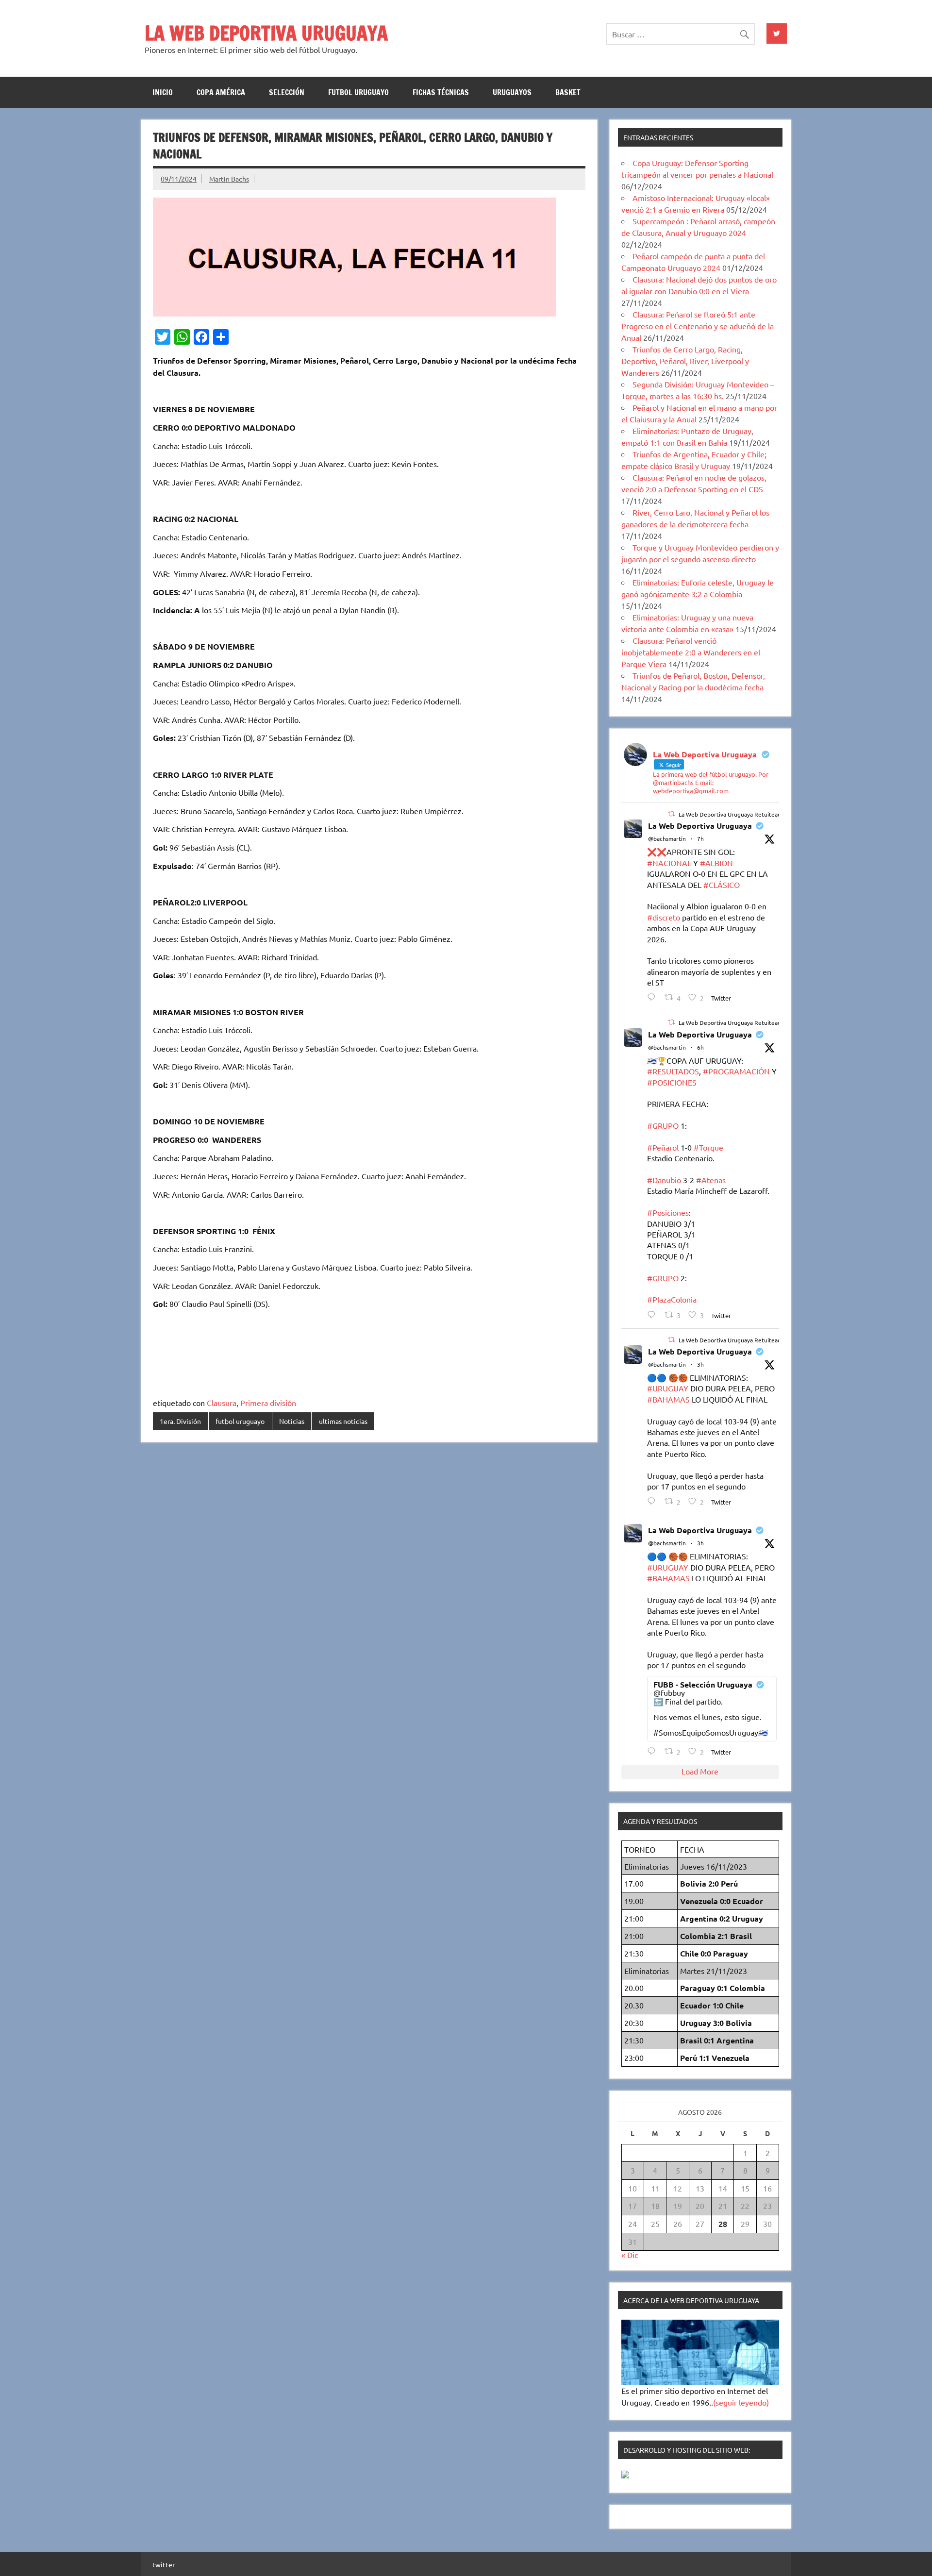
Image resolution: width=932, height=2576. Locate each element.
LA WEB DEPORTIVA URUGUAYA (266, 33)
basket (568, 92)
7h (700, 838)
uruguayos (512, 92)
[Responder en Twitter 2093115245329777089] (654, 997)
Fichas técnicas (441, 92)
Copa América (221, 92)
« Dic (630, 2255)
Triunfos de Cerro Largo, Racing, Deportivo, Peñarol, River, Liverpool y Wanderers (685, 361)
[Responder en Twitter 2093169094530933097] (654, 1501)
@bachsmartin (667, 838)
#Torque (708, 1147)
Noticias (292, 1421)
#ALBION (716, 863)
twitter (164, 2564)
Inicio (163, 92)
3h (700, 1364)
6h (700, 1047)
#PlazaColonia (672, 1299)
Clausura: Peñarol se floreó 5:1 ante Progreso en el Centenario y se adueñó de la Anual (698, 326)
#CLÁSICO (722, 885)
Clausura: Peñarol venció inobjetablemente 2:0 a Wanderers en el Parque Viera (691, 652)
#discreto (664, 917)
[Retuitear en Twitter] (671, 814)
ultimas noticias (343, 1421)
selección (287, 92)
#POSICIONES (672, 1082)
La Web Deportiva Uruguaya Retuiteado (732, 814)
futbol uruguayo (358, 92)
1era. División (180, 1421)
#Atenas (711, 1180)
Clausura (222, 1403)
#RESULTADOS (673, 1071)
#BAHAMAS (668, 1399)
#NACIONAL (669, 863)
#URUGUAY (668, 1388)
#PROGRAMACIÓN (736, 1071)
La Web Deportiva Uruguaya (700, 826)
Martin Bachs (229, 179)
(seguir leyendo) (741, 2402)
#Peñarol (663, 1147)
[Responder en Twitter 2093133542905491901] (654, 1314)
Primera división (268, 1403)
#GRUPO (663, 1125)
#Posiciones (668, 1212)
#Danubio (664, 1180)
